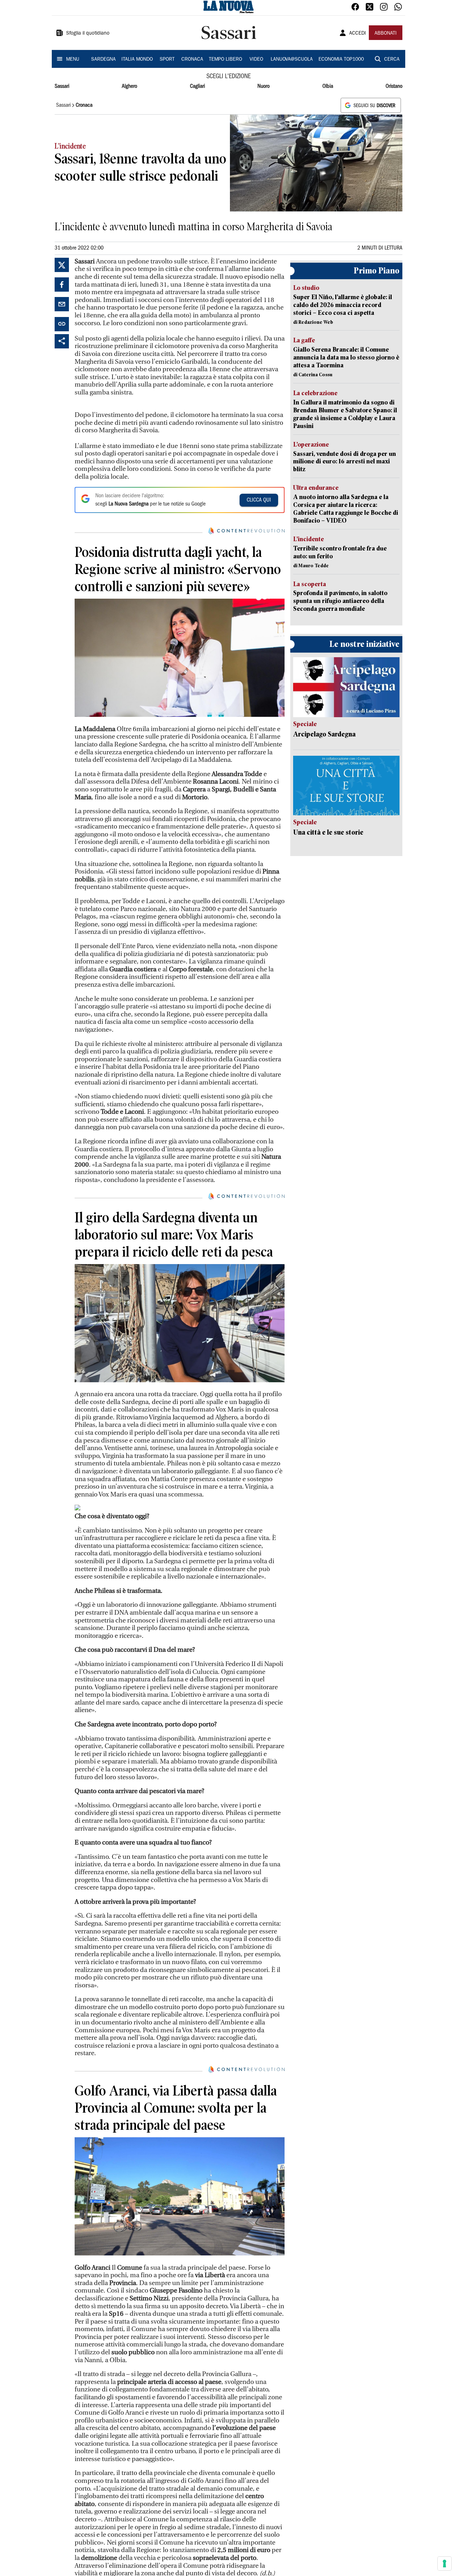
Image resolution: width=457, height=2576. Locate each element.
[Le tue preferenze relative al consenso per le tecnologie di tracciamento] (445, 2564)
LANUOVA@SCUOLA (292, 60)
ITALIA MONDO (137, 60)
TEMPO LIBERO (225, 60)
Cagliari (197, 86)
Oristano (394, 86)
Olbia (328, 86)
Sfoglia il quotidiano (88, 34)
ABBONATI (386, 34)
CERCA (392, 60)
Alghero (129, 86)
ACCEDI (358, 34)
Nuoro (263, 86)
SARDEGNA (103, 60)
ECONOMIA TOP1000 (341, 60)
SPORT (167, 60)
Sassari (62, 86)
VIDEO (256, 60)
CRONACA (192, 60)
